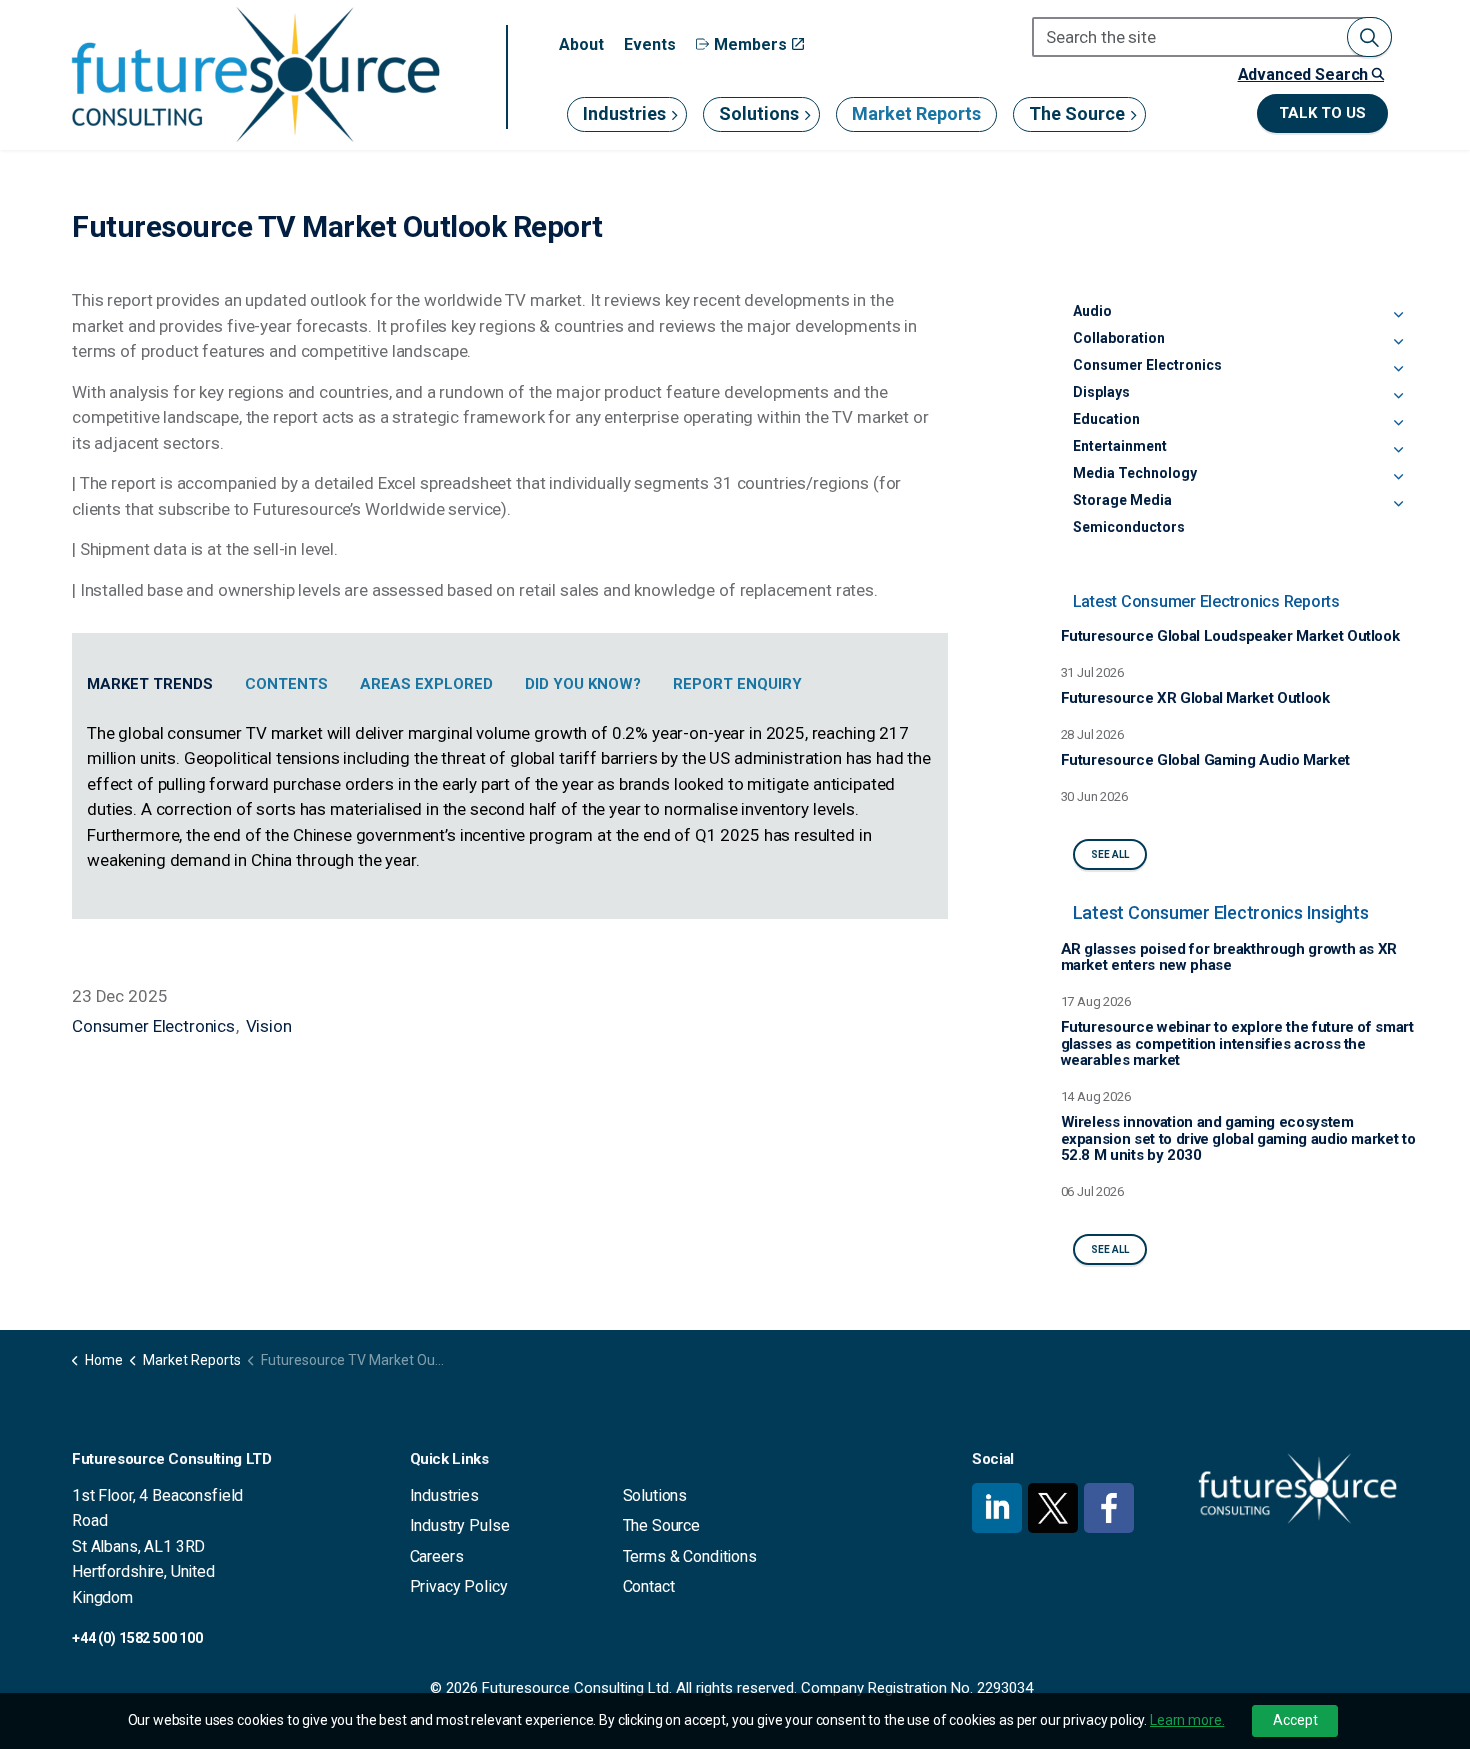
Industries (624, 113)
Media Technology (1135, 473)
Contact (649, 1586)
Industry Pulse (460, 1525)
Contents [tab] (286, 684)
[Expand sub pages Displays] (1398, 396)
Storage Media (1122, 500)
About (581, 44)
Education (1106, 419)
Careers (437, 1556)
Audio (1092, 311)
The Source (1077, 113)
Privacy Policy (459, 1586)
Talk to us (1322, 113)
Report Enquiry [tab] (737, 684)
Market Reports (916, 113)
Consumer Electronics (153, 1026)
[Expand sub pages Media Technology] (1398, 477)
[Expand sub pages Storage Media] (1398, 504)
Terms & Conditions (690, 1556)
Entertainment (1120, 446)
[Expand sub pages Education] (1398, 423)
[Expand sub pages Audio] (1398, 315)
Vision (269, 1026)
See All (1110, 854)
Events (650, 44)
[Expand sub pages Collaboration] (1398, 342)
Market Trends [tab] (150, 684)
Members (750, 44)
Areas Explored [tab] (426, 684)
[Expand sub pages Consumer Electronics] (1398, 369)
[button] (1369, 37)
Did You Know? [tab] (583, 684)
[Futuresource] (255, 74)
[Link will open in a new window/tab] (997, 1508)
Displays (1101, 392)
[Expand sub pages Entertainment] (1398, 450)
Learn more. (1187, 1720)
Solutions (759, 113)
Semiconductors (1129, 527)
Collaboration (1119, 338)
